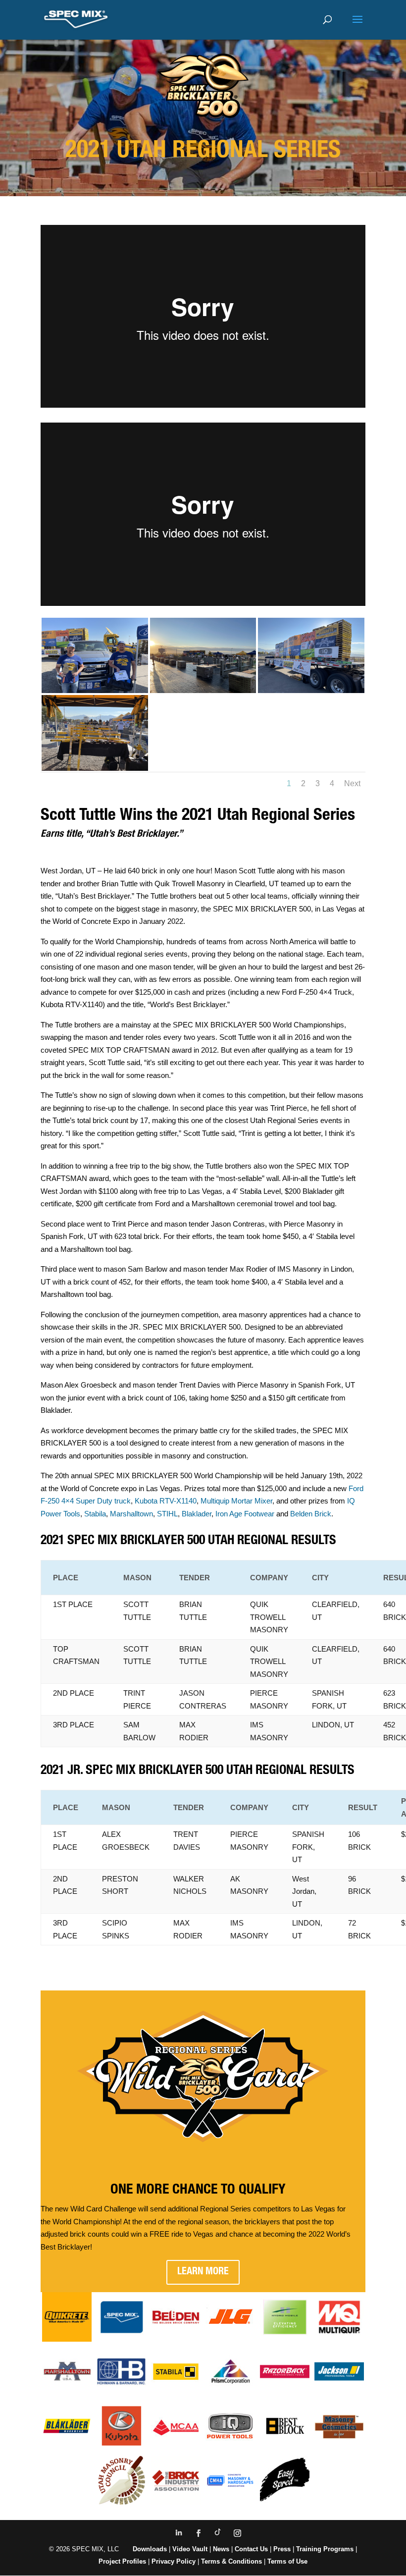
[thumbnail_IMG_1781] (95, 768)
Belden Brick (311, 1514)
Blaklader (197, 1514)
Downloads (150, 2549)
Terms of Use (287, 2561)
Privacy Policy (174, 2561)
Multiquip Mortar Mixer (236, 1501)
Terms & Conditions (231, 2561)
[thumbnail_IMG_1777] (311, 690)
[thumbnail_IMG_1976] (95, 690)
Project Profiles (123, 2561)
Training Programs (326, 2549)
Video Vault (190, 2549)
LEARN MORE (203, 2272)
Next (352, 783)
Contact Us (251, 2549)
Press (282, 2549)
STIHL (167, 1514)
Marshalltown (131, 1514)
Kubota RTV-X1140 (166, 1501)
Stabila (94, 1514)
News (221, 2549)
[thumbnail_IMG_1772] (203, 690)
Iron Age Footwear (245, 1514)
